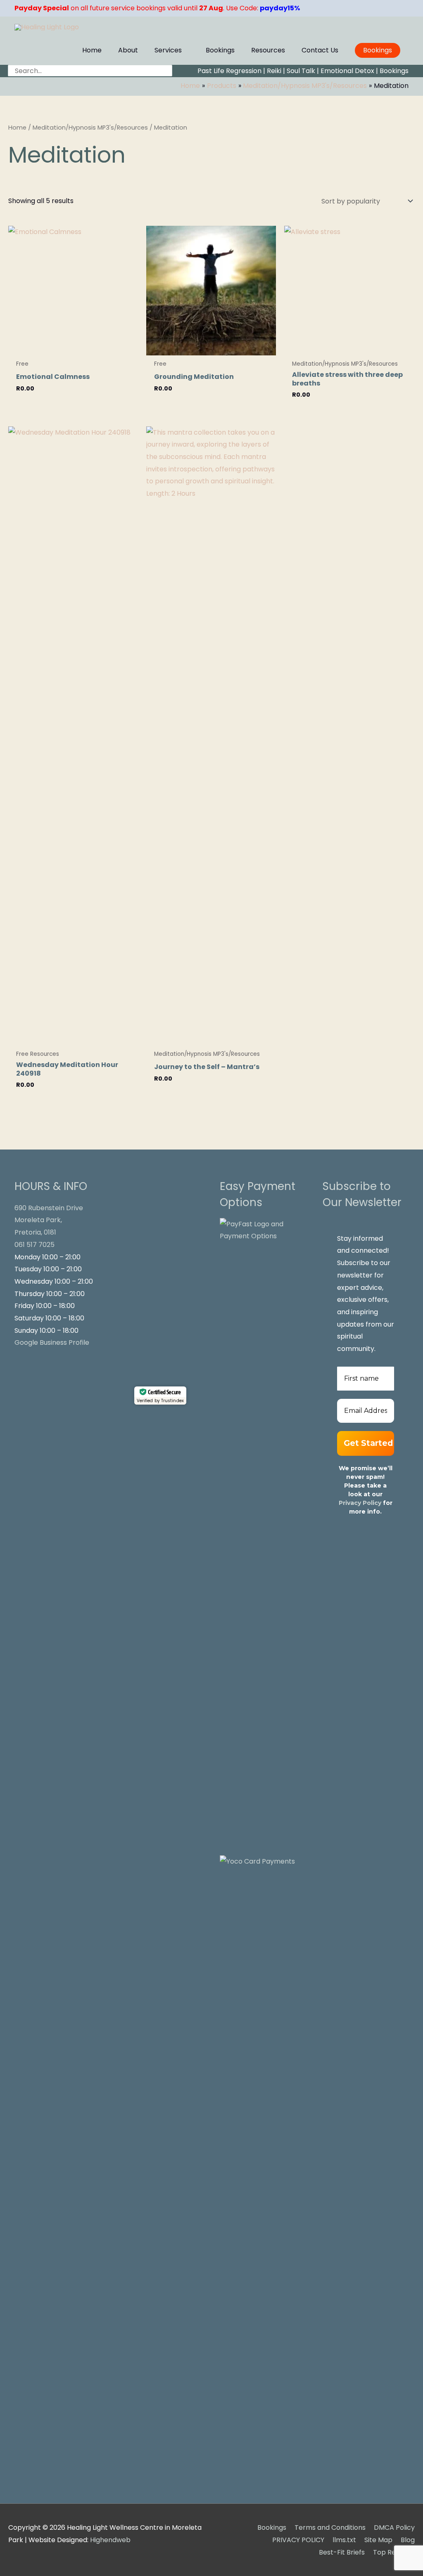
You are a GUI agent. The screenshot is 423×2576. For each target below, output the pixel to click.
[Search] (167, 71)
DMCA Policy (394, 2528)
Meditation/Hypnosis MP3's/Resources (90, 128)
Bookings (394, 71)
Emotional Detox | (349, 71)
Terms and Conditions (330, 2528)
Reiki (274, 71)
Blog (408, 2540)
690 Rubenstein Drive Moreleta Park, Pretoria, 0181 (49, 1220)
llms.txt (344, 2540)
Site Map (378, 2540)
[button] (378, 50)
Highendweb (110, 2540)
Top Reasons (394, 2552)
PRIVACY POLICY (298, 2540)
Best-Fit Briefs (342, 2552)
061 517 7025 (34, 1245)
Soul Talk (301, 71)
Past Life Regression (229, 71)
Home (17, 128)
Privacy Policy (360, 1503)
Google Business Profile (52, 1342)
